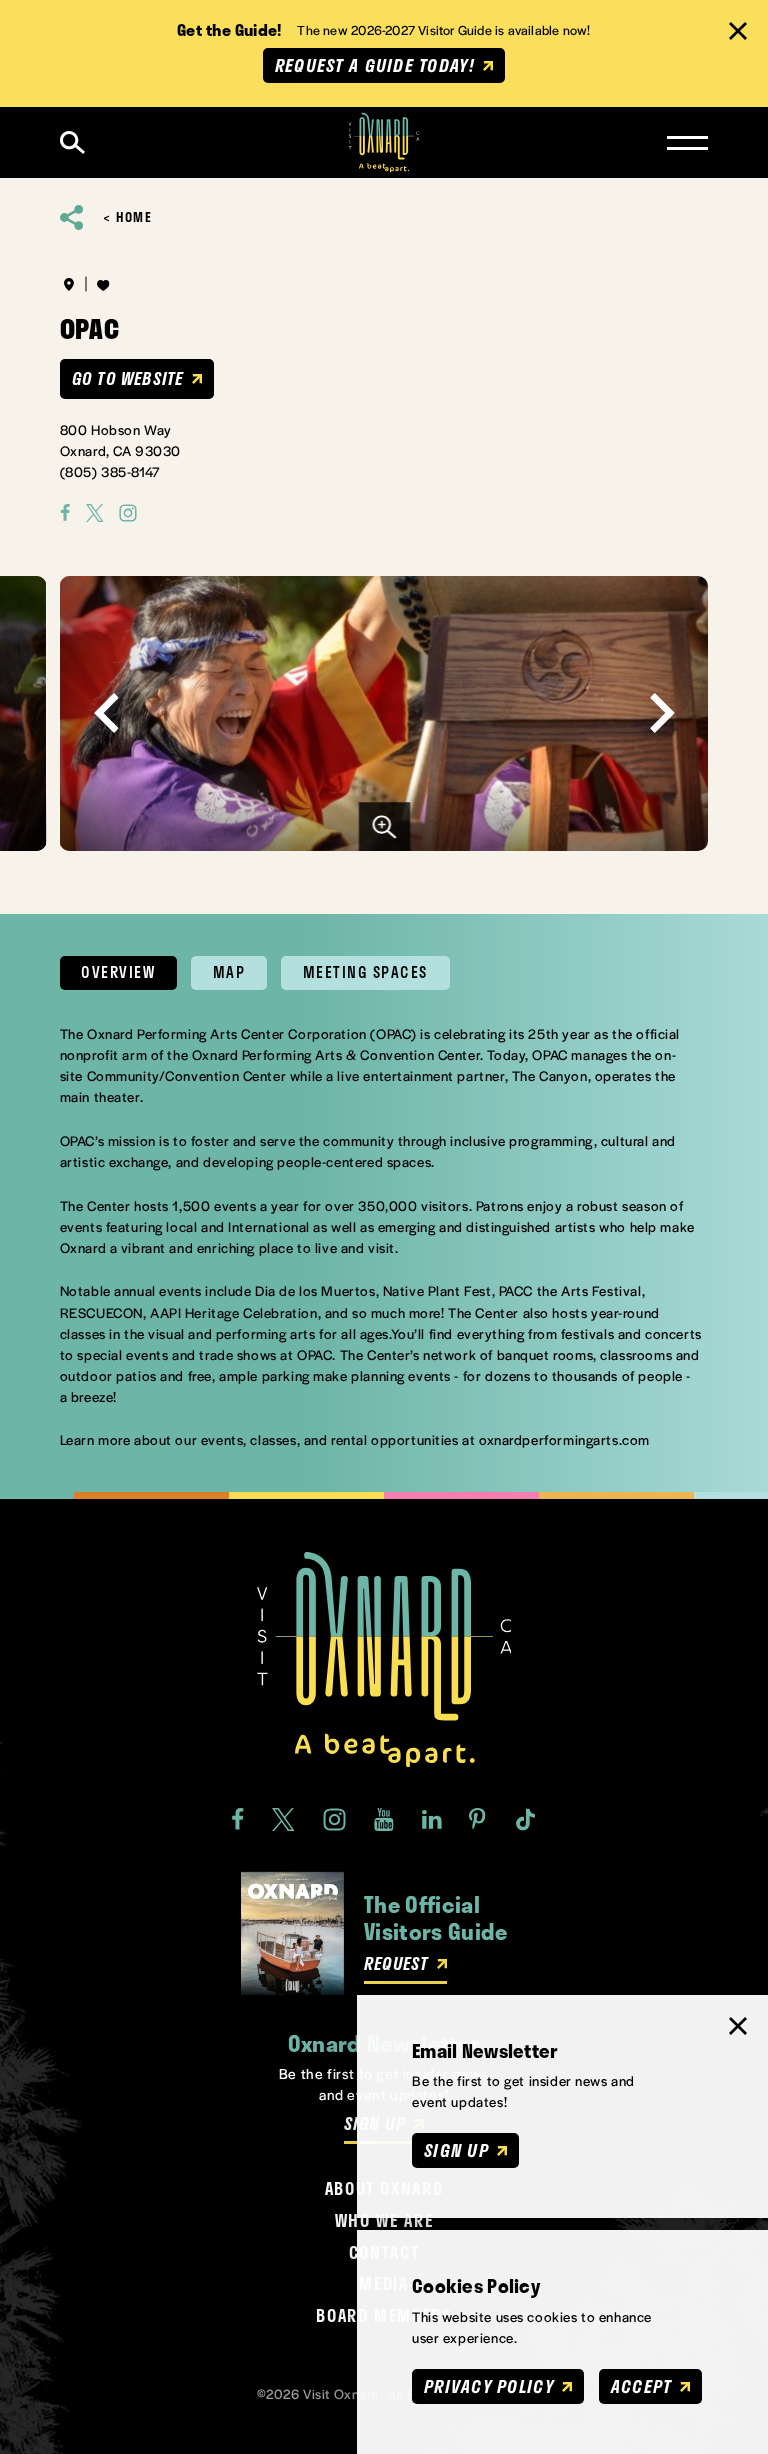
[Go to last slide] (106, 713)
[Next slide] (661, 713)
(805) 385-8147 (110, 471)
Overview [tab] (118, 972)
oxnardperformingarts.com (564, 1439)
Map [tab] (229, 972)
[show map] (69, 284)
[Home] (384, 142)
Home (134, 217)
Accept (641, 2386)
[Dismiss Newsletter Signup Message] (738, 2026)
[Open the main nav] (687, 143)
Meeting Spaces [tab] (365, 972)
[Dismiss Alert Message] (738, 31)
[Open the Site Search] (72, 142)
